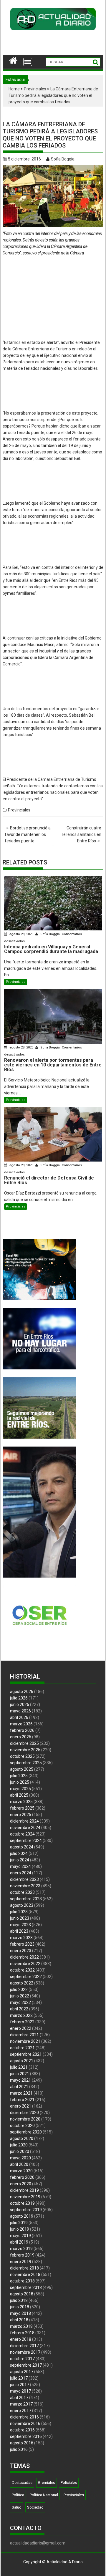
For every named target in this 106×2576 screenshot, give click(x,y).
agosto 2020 (22, 2138)
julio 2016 (19, 2449)
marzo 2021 (21, 2093)
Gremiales (47, 2483)
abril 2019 (19, 2242)
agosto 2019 (22, 2216)
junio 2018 (20, 2307)
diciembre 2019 (24, 2190)
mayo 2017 (20, 2391)
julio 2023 (19, 1912)
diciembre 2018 (24, 2268)
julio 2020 (19, 2145)
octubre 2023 (22, 1892)
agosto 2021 (22, 2061)
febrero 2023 (22, 1944)
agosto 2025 (22, 1769)
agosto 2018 (22, 2294)
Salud (17, 2507)
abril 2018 (19, 2320)
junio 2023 (20, 1918)
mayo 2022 (20, 2002)
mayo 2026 (20, 1711)
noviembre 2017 (25, 2352)
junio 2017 (20, 2385)
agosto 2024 (22, 1847)
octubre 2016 (22, 2430)
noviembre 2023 (25, 1886)
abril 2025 (19, 1795)
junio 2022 (20, 1996)
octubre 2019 (22, 2203)
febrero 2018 (22, 2333)
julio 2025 (19, 1776)
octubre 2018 (22, 2281)
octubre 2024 (22, 1834)
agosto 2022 (22, 1983)
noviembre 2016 (25, 2423)
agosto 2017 (22, 2372)
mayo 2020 (20, 2158)
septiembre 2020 (26, 2132)
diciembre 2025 (24, 1743)
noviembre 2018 (25, 2274)
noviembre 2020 (25, 2119)
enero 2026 (21, 1737)
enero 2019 (21, 2262)
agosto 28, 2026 (21, 934)
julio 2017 (19, 2378)
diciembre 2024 (24, 1821)
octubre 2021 (22, 2048)
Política (18, 2495)
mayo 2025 (20, 1789)
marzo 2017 (21, 2404)
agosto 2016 (22, 2443)
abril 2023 (19, 1931)
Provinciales (35, 89)
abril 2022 (19, 2009)
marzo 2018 (21, 2326)
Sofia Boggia (63, 159)
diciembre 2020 (24, 2113)
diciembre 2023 (24, 1879)
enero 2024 (21, 1873)
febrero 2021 (22, 2100)
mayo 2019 (20, 2236)
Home (14, 89)
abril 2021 (19, 2087)
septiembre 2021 (26, 2054)
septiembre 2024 (26, 1841)
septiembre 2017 (26, 2365)
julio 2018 (19, 2300)
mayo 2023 (20, 1925)
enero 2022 (21, 2028)
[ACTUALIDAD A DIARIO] (13, 60)
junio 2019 (20, 2229)
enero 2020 (21, 2184)
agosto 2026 (22, 1692)
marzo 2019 (21, 2249)
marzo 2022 (21, 2015)
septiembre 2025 (26, 1763)
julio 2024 (19, 1853)
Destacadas (22, 2483)
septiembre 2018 (26, 2287)
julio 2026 (19, 1698)
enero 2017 (21, 2411)
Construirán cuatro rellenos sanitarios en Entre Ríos (82, 834)
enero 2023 (21, 1951)
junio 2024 (20, 1860)
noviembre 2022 (25, 1964)
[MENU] (28, 62)
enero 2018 (21, 2339)
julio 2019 (19, 2223)
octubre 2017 (22, 2359)
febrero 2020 (22, 2177)
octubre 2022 (22, 1970)
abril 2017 (19, 2398)
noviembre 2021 (25, 2041)
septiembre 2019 (26, 2210)
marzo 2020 (21, 2171)
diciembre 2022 (24, 1957)
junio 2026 (20, 1704)
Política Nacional (44, 2495)
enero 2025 (21, 1815)
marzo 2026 (21, 1724)
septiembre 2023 (26, 1899)
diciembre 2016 (24, 2417)
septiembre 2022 (26, 1977)
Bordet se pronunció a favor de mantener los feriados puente (28, 834)
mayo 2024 (20, 1866)
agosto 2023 (22, 1905)
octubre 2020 (22, 2126)
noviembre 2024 (25, 1828)
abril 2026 (19, 1717)
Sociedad (35, 2507)
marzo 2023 (21, 1938)
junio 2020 (20, 2151)
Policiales (69, 2483)
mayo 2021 (20, 2080)
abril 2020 (19, 2164)
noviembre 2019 (25, 2197)
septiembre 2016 (26, 2436)
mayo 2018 (20, 2313)
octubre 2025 (22, 1756)
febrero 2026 (22, 1730)
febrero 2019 (22, 2255)
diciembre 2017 (24, 2346)
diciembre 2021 (24, 2035)
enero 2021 (21, 2106)
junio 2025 (20, 1782)
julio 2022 (19, 1989)
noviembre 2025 (25, 1750)
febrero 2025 (22, 1808)
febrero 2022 (22, 2022)
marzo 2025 (21, 1802)
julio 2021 (19, 2067)
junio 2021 (20, 2074)
